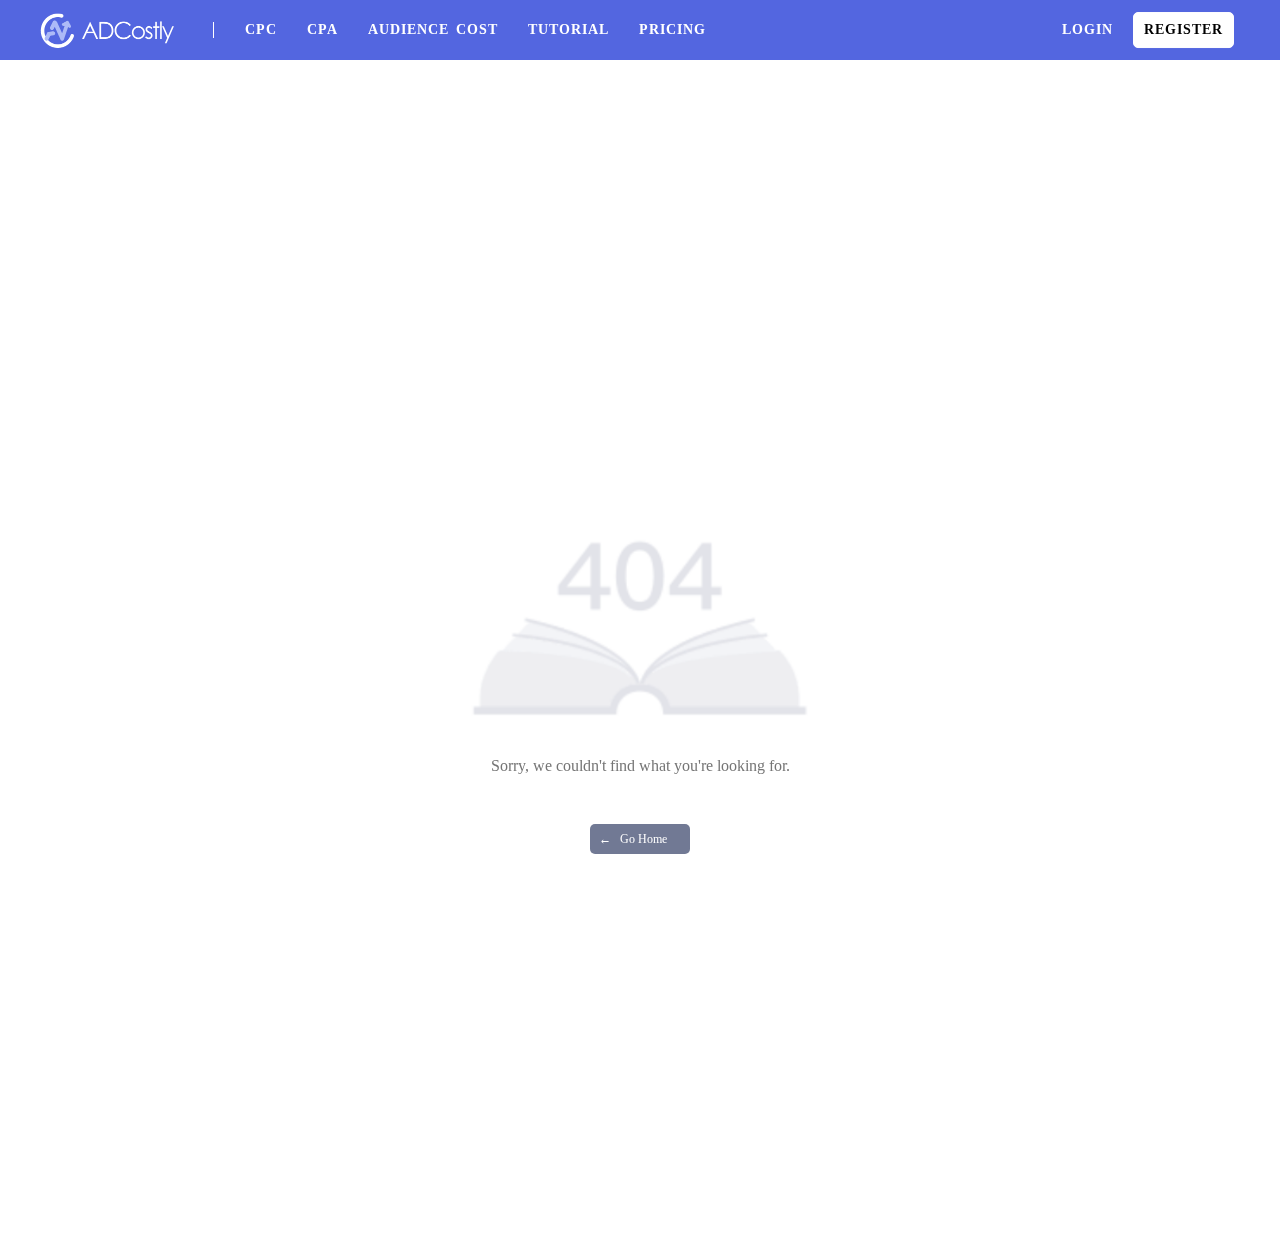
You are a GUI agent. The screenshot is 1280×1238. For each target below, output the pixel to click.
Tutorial (568, 29)
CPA (322, 29)
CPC (261, 29)
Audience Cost (433, 29)
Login (1087, 29)
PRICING (672, 29)
